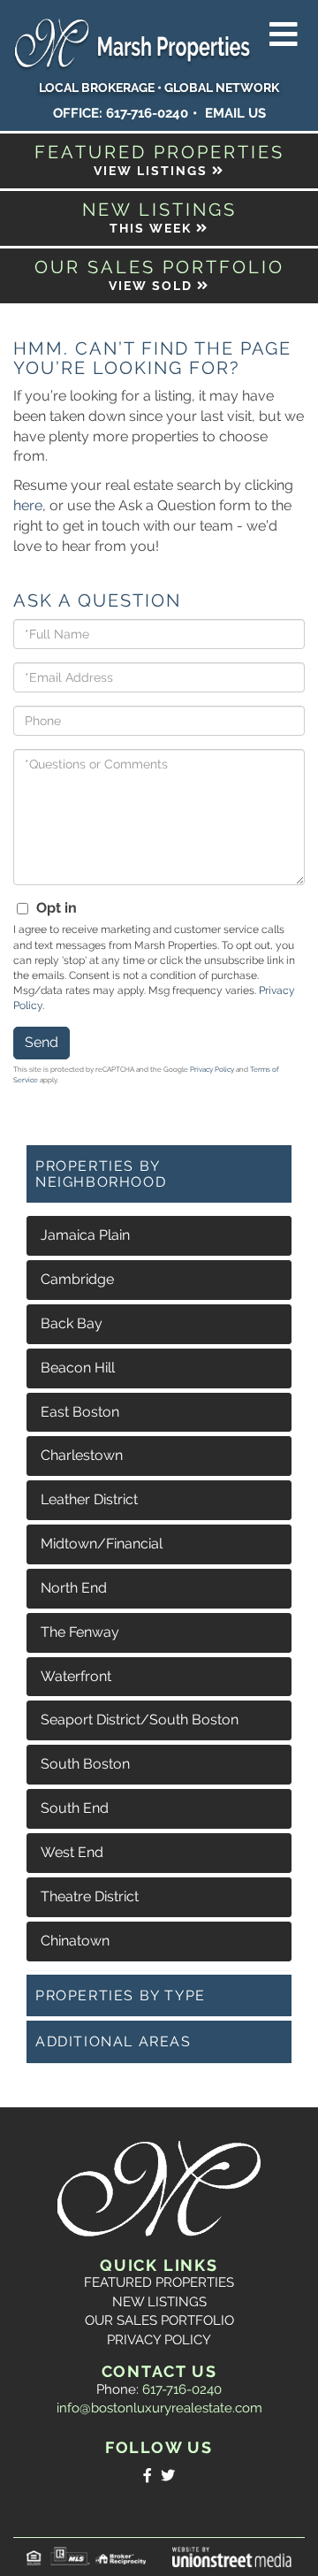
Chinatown (75, 1941)
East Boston (80, 1412)
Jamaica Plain (85, 1235)
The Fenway (80, 1632)
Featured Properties (159, 2282)
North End (74, 1588)
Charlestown (82, 1455)
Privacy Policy (212, 1069)
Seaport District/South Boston (140, 1720)
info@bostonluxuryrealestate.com (159, 2408)
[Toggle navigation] (284, 35)
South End (75, 1808)
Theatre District (90, 1896)
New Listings (159, 2302)
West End (72, 1852)
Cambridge (77, 1279)
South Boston (85, 1764)
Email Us (235, 113)
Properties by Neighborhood (101, 1174)
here (28, 505)
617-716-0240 (147, 113)
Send (42, 1042)
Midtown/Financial (102, 1544)
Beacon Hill (78, 1368)
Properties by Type (121, 1995)
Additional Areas (114, 2041)
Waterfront (76, 1676)
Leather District (89, 1499)
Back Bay (72, 1323)
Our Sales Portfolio (159, 2320)
